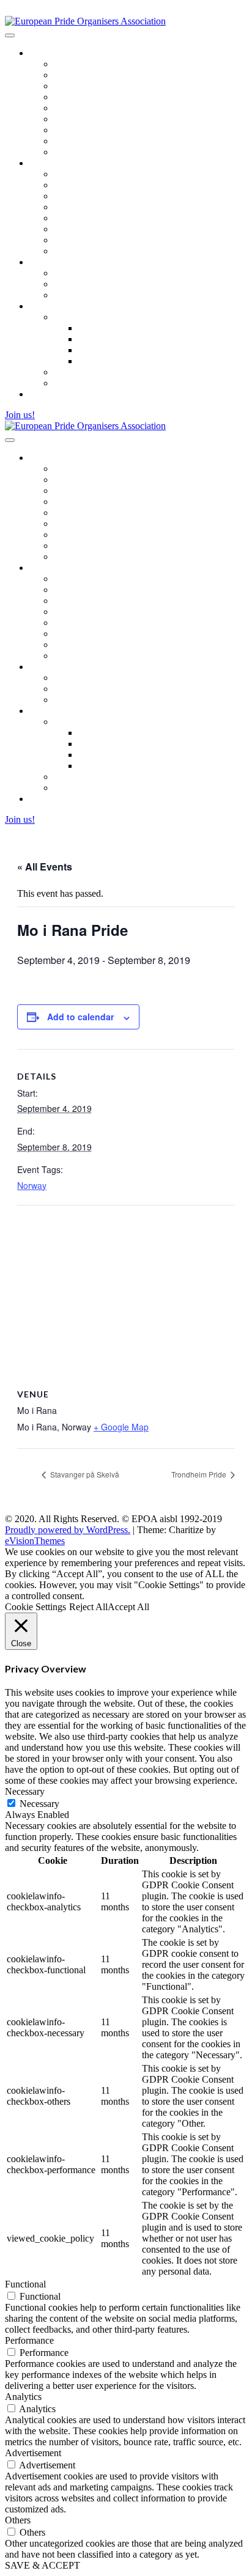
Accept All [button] (128, 1607)
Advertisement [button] (33, 2453)
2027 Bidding (80, 229)
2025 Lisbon (78, 207)
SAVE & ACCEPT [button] (43, 2565)
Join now (72, 295)
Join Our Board (84, 108)
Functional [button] (25, 2284)
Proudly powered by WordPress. (68, 1530)
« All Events (45, 867)
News (41, 394)
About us (47, 53)
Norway (32, 1185)
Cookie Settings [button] (35, 1607)
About (66, 273)
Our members (80, 284)
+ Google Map (121, 1427)
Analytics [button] (23, 2397)
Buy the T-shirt (107, 350)
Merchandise (79, 119)
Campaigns (51, 306)
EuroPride (49, 163)
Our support (102, 328)
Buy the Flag (103, 339)
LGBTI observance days (102, 372)
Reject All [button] (88, 1607)
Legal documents (87, 141)
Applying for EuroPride (100, 185)
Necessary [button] (25, 1791)
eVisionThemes (35, 1541)
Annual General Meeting (102, 64)
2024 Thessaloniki (89, 196)
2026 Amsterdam (87, 218)
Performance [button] (29, 2340)
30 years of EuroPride (96, 251)
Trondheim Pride (200, 1474)
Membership (54, 262)
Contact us (74, 152)
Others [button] (18, 2520)
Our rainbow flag (87, 130)
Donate (92, 361)
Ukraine (69, 317)
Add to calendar (80, 1017)
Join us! (20, 415)
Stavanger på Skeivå (84, 1474)
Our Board (75, 97)
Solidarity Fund (84, 86)
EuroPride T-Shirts (90, 240)
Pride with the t (83, 383)
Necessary (39, 1804)
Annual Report (83, 75)
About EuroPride (87, 174)
